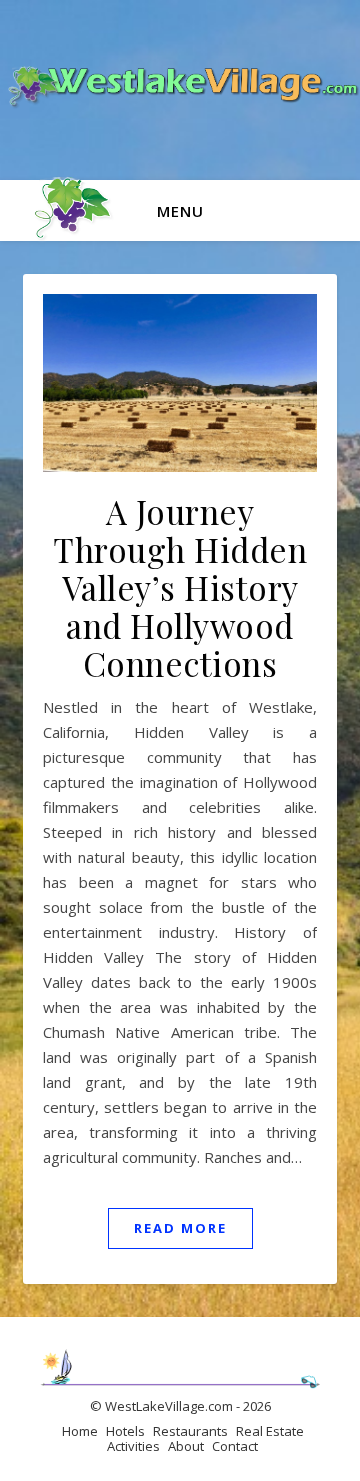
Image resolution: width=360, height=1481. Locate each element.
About (186, 1446)
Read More (180, 1228)
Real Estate (270, 1431)
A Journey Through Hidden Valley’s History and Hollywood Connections (180, 587)
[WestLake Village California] (180, 90)
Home (80, 1431)
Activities (133, 1446)
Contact (235, 1446)
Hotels (125, 1431)
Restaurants (190, 1431)
